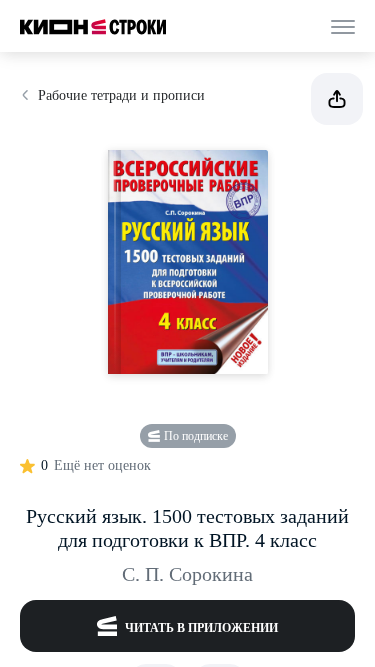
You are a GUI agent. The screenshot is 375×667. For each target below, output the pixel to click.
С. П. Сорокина (187, 574)
